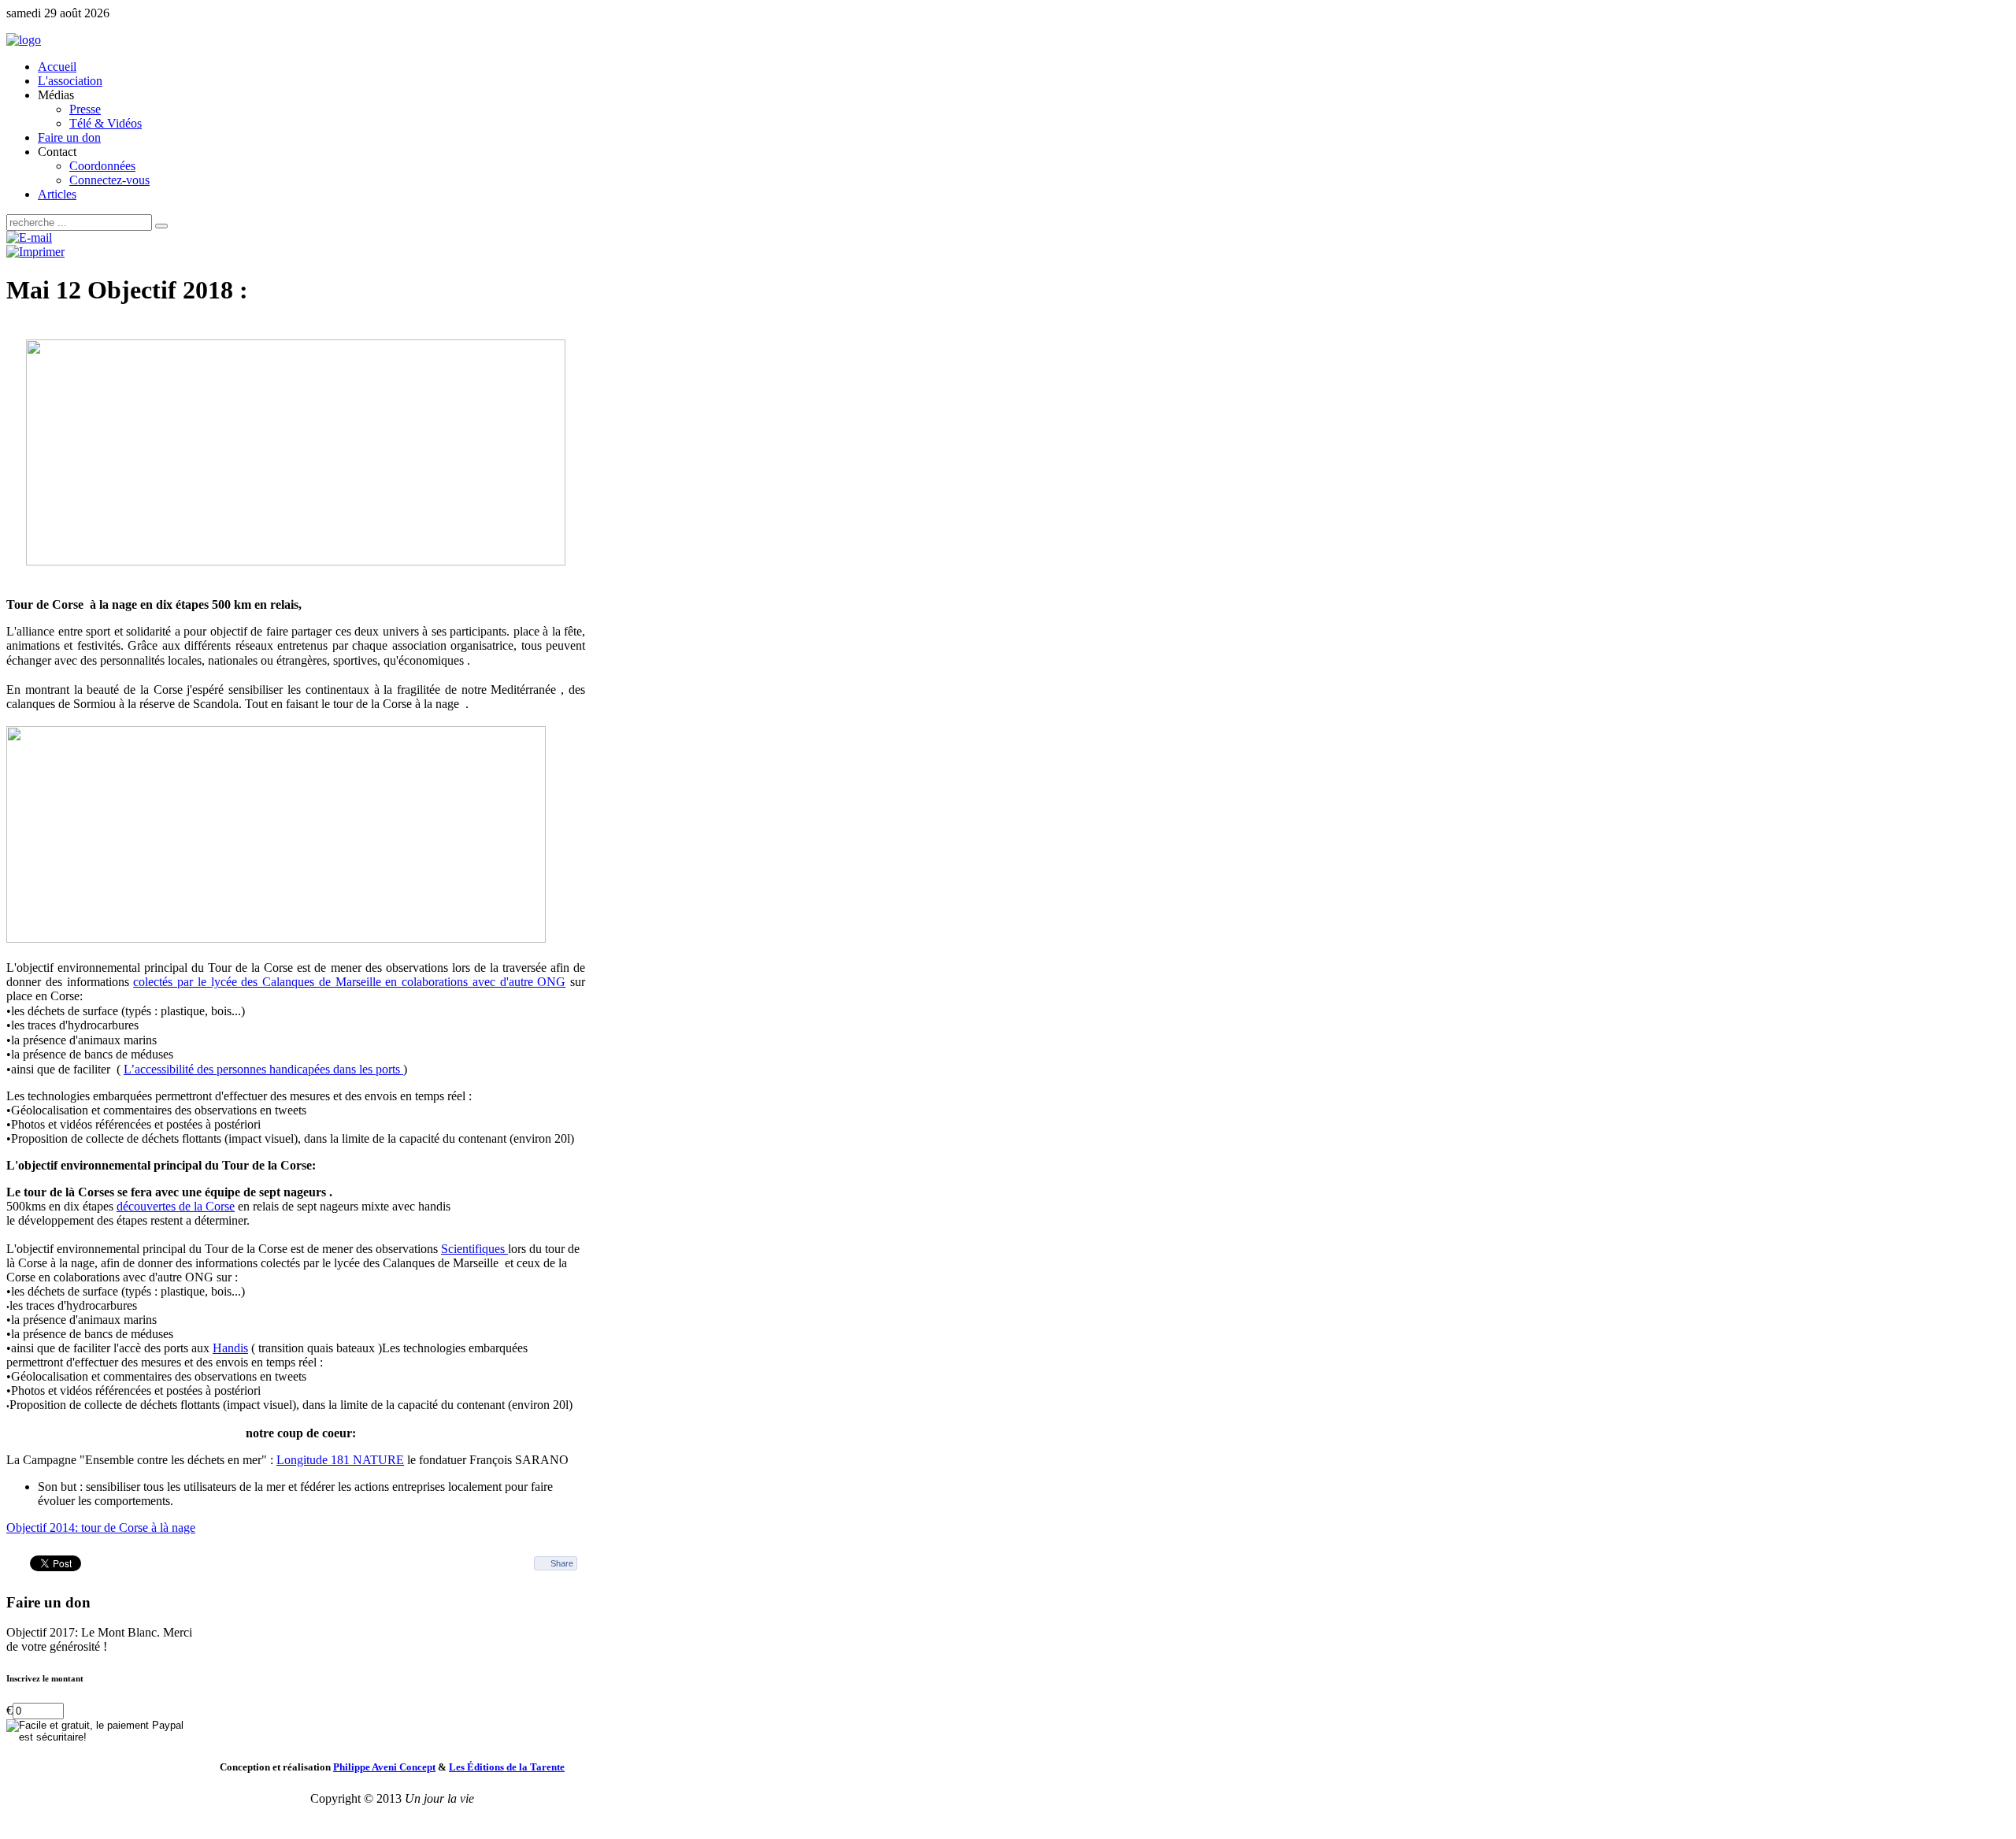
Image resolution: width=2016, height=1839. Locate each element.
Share (562, 1563)
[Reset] (161, 226)
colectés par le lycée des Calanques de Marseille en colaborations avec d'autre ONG (349, 982)
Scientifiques (474, 1249)
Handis (230, 1348)
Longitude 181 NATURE (340, 1460)
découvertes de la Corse (176, 1206)
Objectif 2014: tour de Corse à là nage (101, 1528)
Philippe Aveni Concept (384, 1767)
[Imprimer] (35, 252)
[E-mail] (29, 237)
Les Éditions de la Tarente (507, 1767)
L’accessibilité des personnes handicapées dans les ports (263, 1069)
